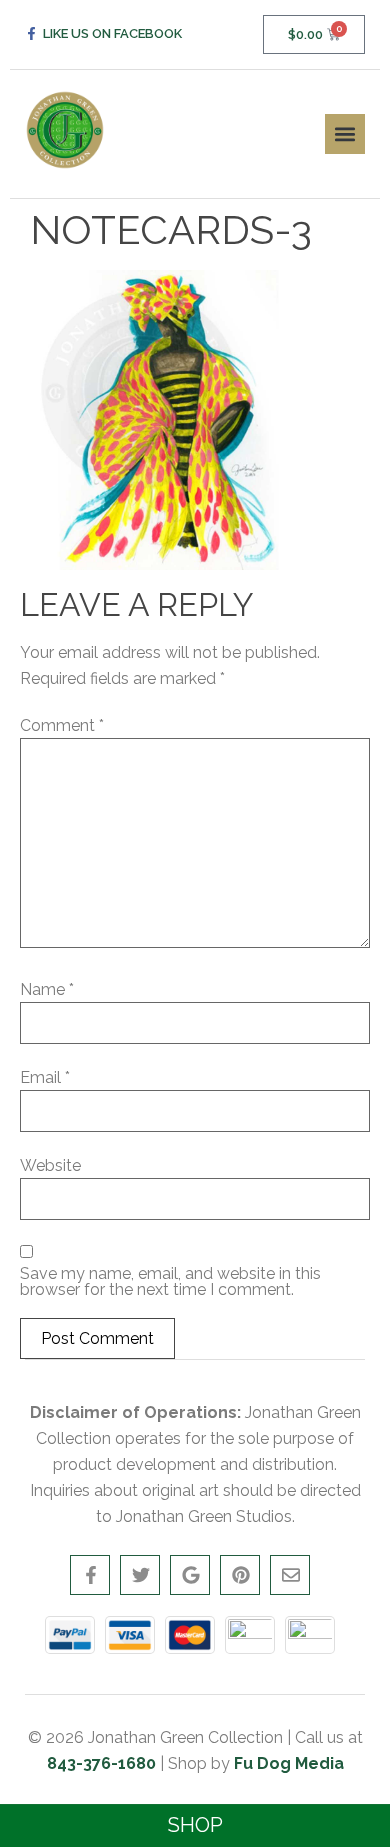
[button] (345, 134)
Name (47, 990)
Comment (62, 726)
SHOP (195, 1825)
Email (45, 1078)
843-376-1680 (101, 1763)
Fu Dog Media (289, 1763)
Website (50, 1166)
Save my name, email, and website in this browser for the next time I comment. (170, 1282)
